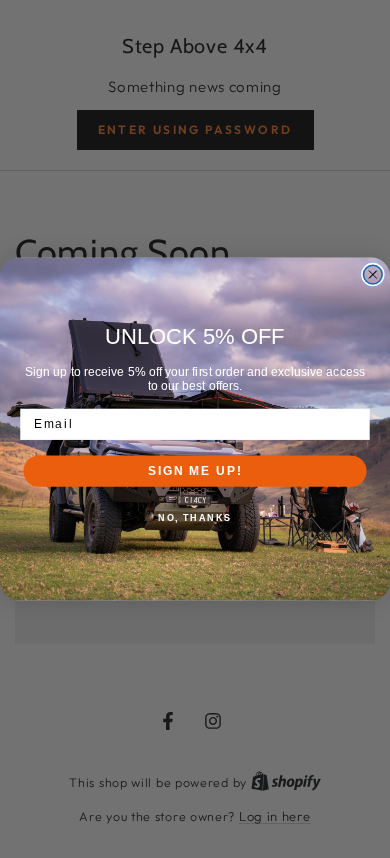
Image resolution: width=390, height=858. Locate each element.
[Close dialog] (372, 274)
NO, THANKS (195, 517)
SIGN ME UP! (195, 470)
